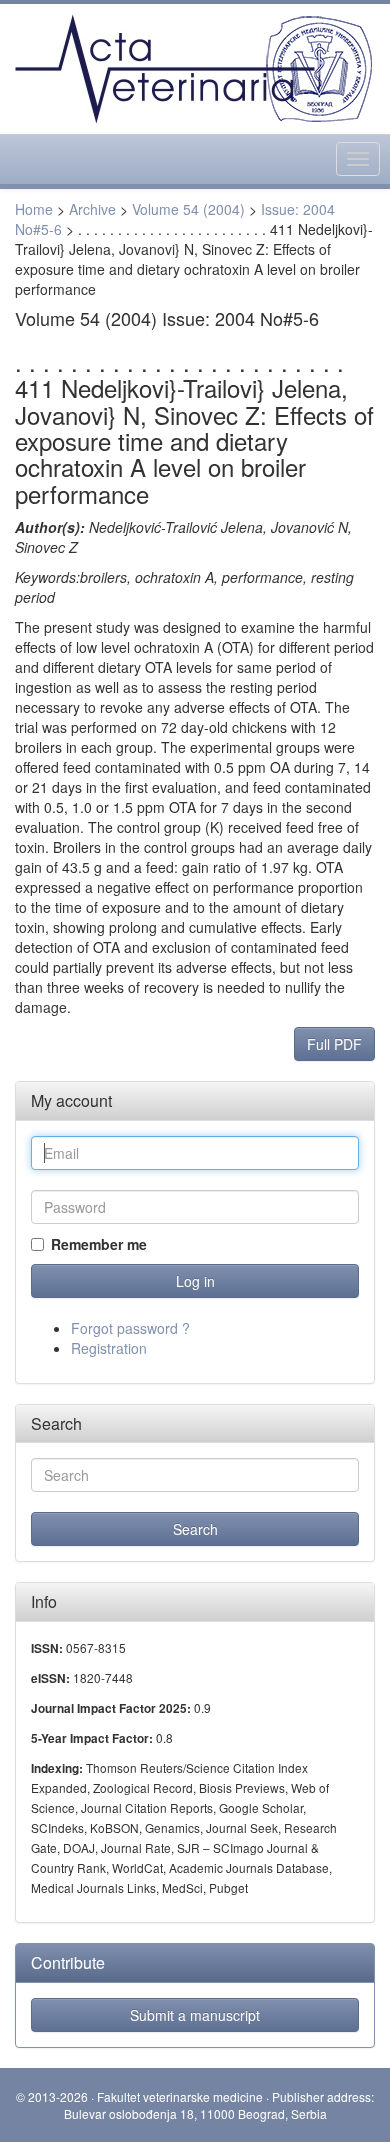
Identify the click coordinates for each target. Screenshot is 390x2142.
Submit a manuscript (195, 2015)
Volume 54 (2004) (188, 209)
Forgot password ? (130, 1328)
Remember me (99, 1244)
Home (34, 209)
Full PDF (334, 1044)
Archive (92, 209)
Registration (109, 1348)
